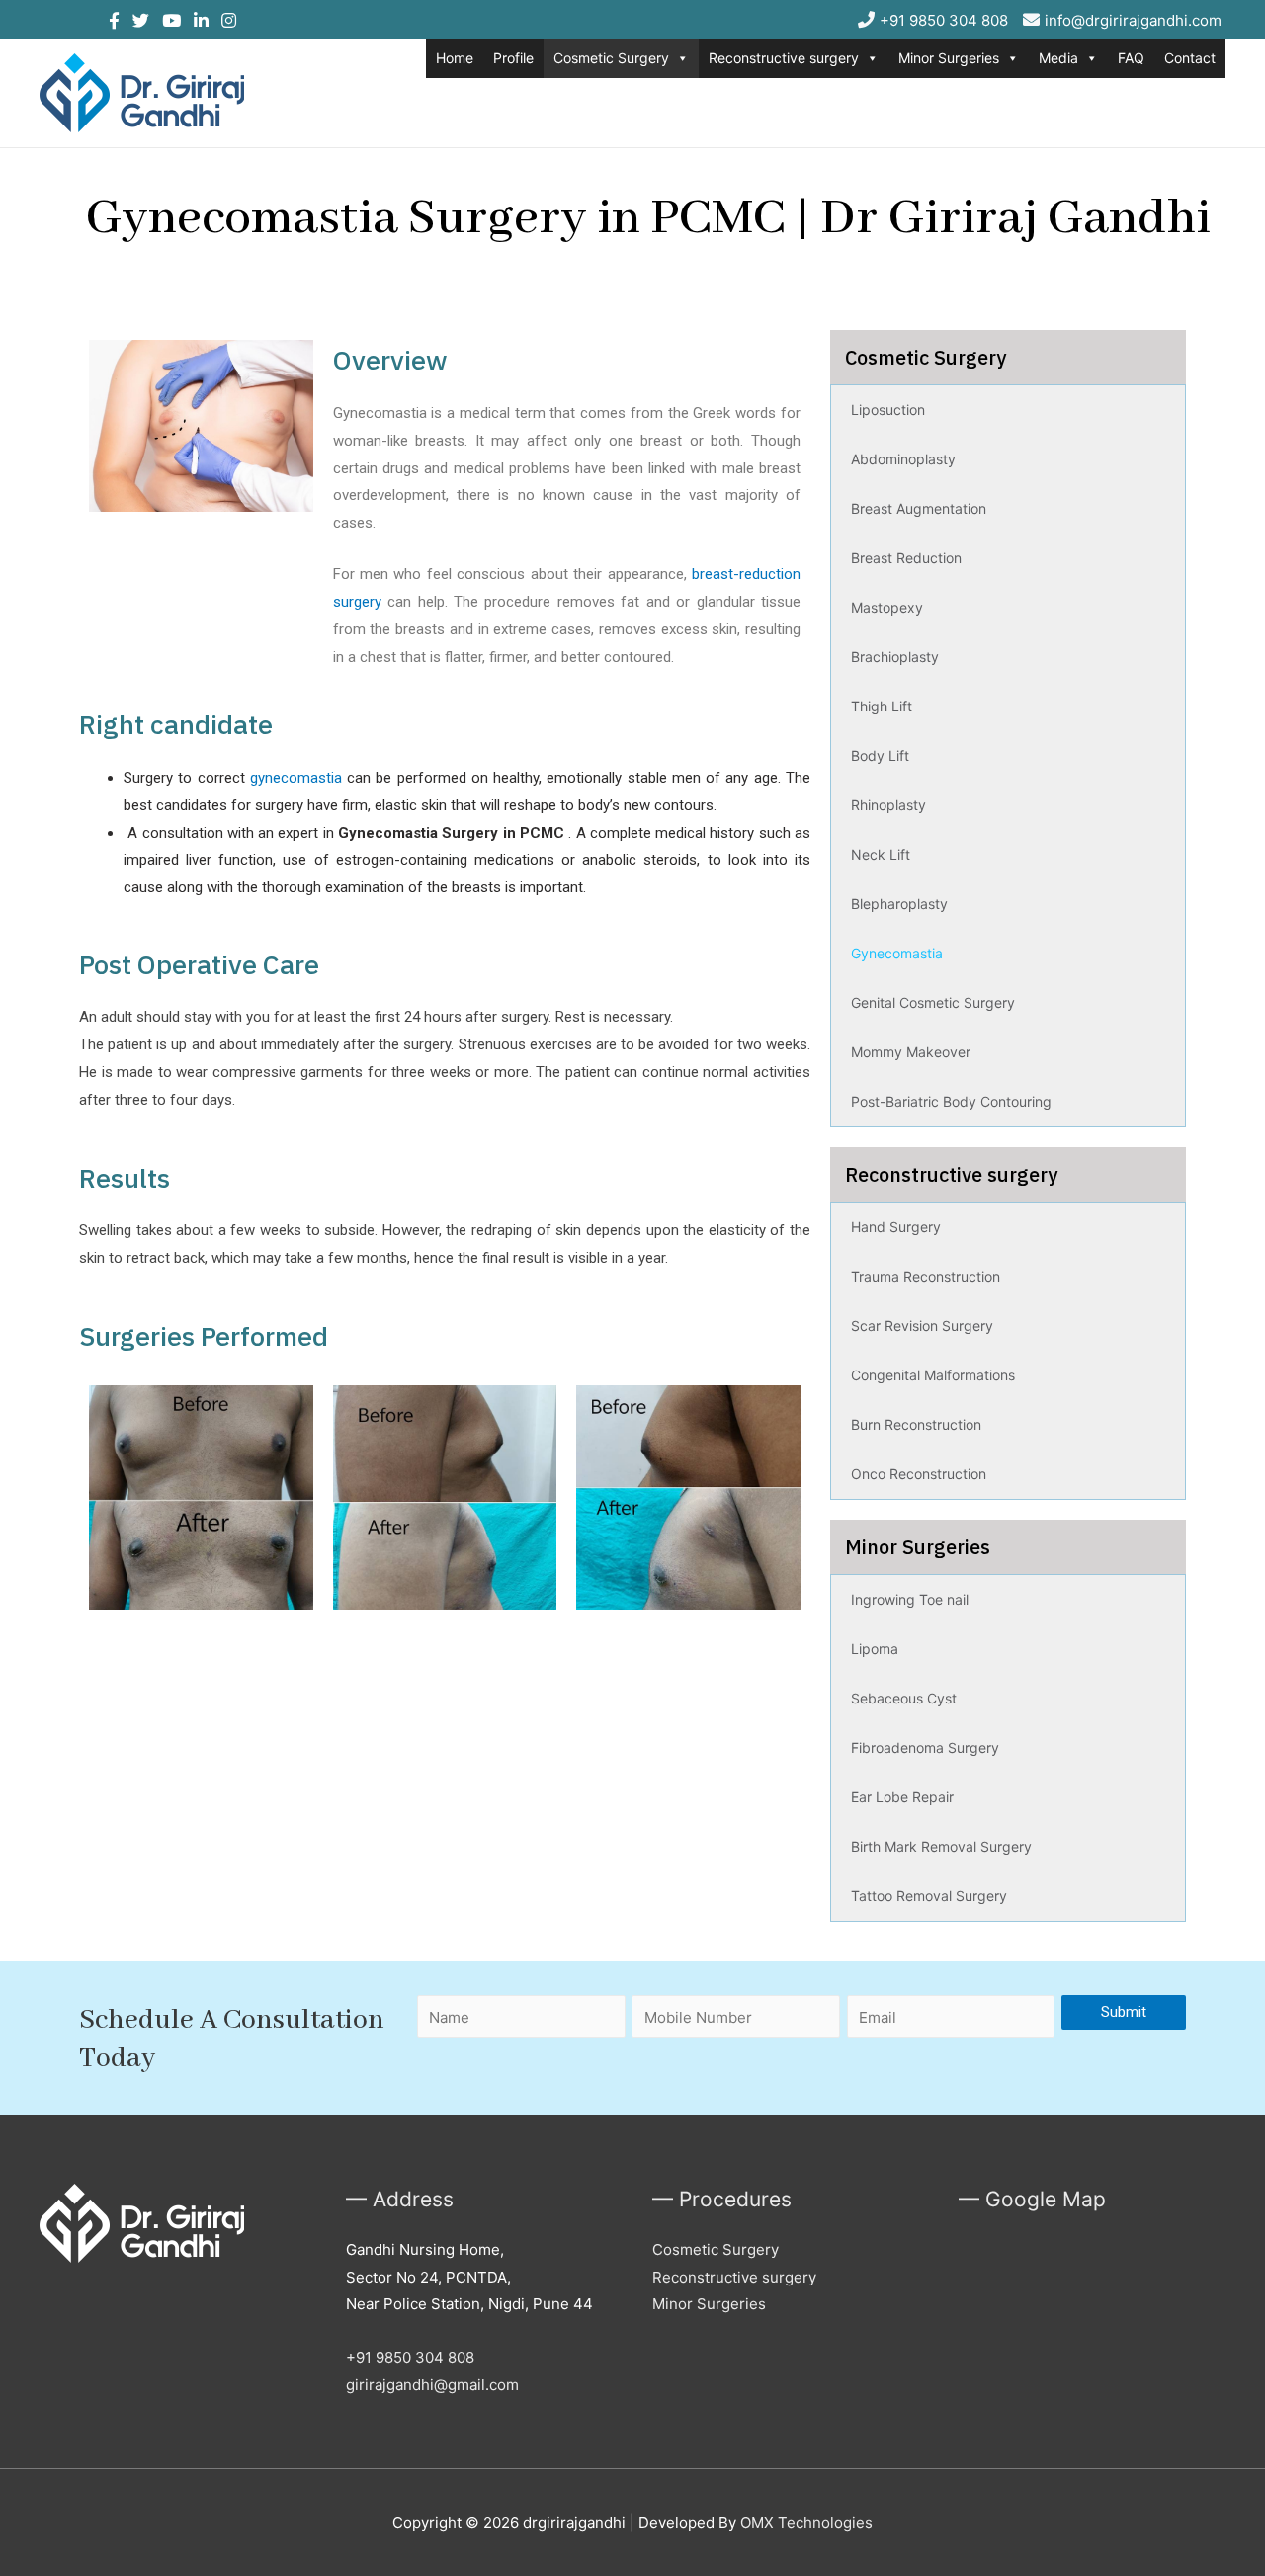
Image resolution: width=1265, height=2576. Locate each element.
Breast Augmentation (919, 508)
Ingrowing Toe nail (910, 1599)
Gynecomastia (897, 953)
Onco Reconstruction (919, 1474)
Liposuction (888, 410)
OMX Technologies (806, 2522)
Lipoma (875, 1649)
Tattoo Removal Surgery (929, 1896)
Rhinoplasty (888, 805)
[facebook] (114, 21)
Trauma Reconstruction (926, 1276)
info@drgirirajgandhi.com (1133, 20)
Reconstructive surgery (784, 58)
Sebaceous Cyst (904, 1698)
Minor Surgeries (949, 58)
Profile (513, 58)
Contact (1190, 58)
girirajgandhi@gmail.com (432, 2385)
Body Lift (880, 755)
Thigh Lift (882, 706)
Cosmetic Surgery (611, 58)
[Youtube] (165, 21)
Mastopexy (887, 607)
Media (1058, 58)
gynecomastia (296, 778)
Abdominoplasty (903, 459)
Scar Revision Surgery (922, 1326)
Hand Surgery (896, 1227)
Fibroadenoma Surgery (925, 1747)
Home (455, 58)
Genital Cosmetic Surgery (933, 1002)
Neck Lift (881, 854)
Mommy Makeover (911, 1052)
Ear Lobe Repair (902, 1797)
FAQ (1131, 58)
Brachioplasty (895, 657)
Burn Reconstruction (916, 1424)
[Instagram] (222, 21)
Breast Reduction (906, 558)
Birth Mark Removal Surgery (941, 1846)
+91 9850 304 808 (944, 20)
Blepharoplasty (899, 904)
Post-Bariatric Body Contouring (951, 1101)
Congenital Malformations (933, 1375)
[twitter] (134, 21)
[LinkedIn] (195, 21)
